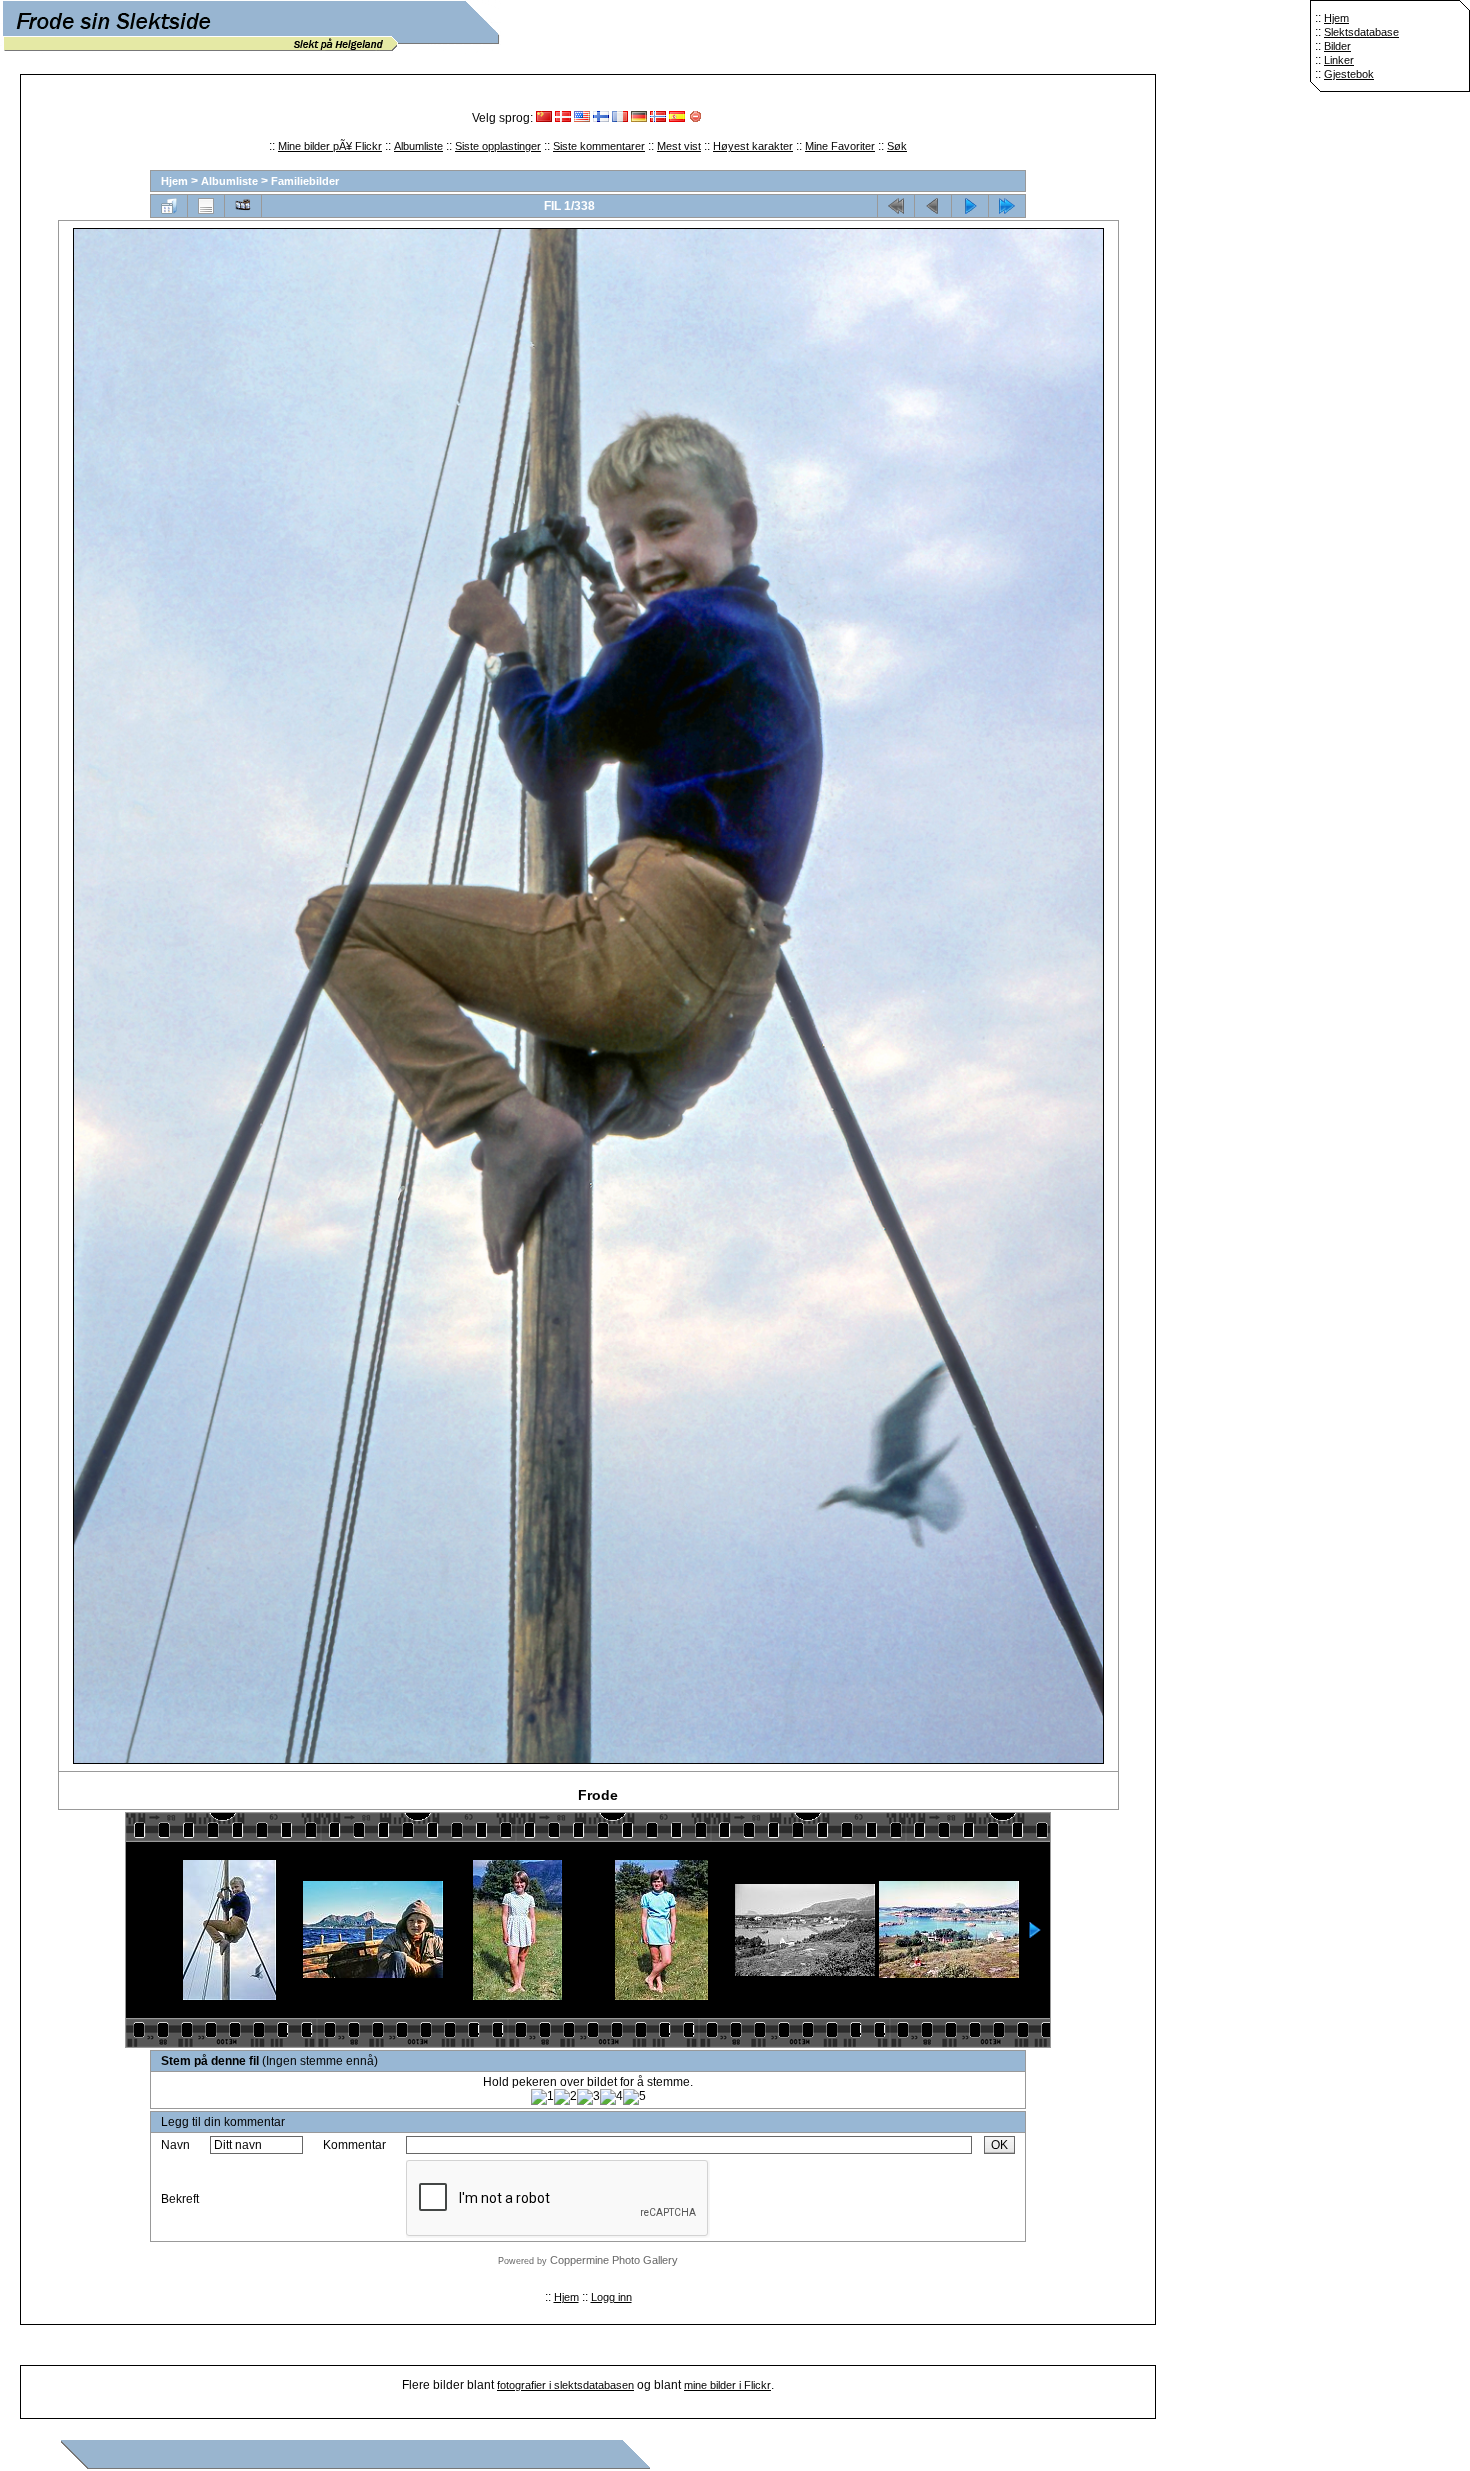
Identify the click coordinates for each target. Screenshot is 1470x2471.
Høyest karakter (753, 146)
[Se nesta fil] (970, 206)
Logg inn (611, 2297)
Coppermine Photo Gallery (614, 2260)
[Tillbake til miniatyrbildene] (169, 206)
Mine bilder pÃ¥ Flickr (330, 146)
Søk (897, 146)
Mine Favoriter (840, 146)
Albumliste (418, 146)
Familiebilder (305, 181)
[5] (634, 2097)
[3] (588, 2097)
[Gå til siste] (1007, 206)
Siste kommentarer (599, 146)
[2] (565, 2097)
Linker (1339, 60)
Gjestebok (1349, 74)
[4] (611, 2097)
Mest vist (679, 146)
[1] (542, 2097)
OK (999, 2145)
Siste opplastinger (498, 146)
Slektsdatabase (1361, 32)
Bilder (1337, 46)
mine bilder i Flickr (727, 2385)
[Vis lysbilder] (243, 206)
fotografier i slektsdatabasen (565, 2385)
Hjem (1336, 18)
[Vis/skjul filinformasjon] (206, 206)
